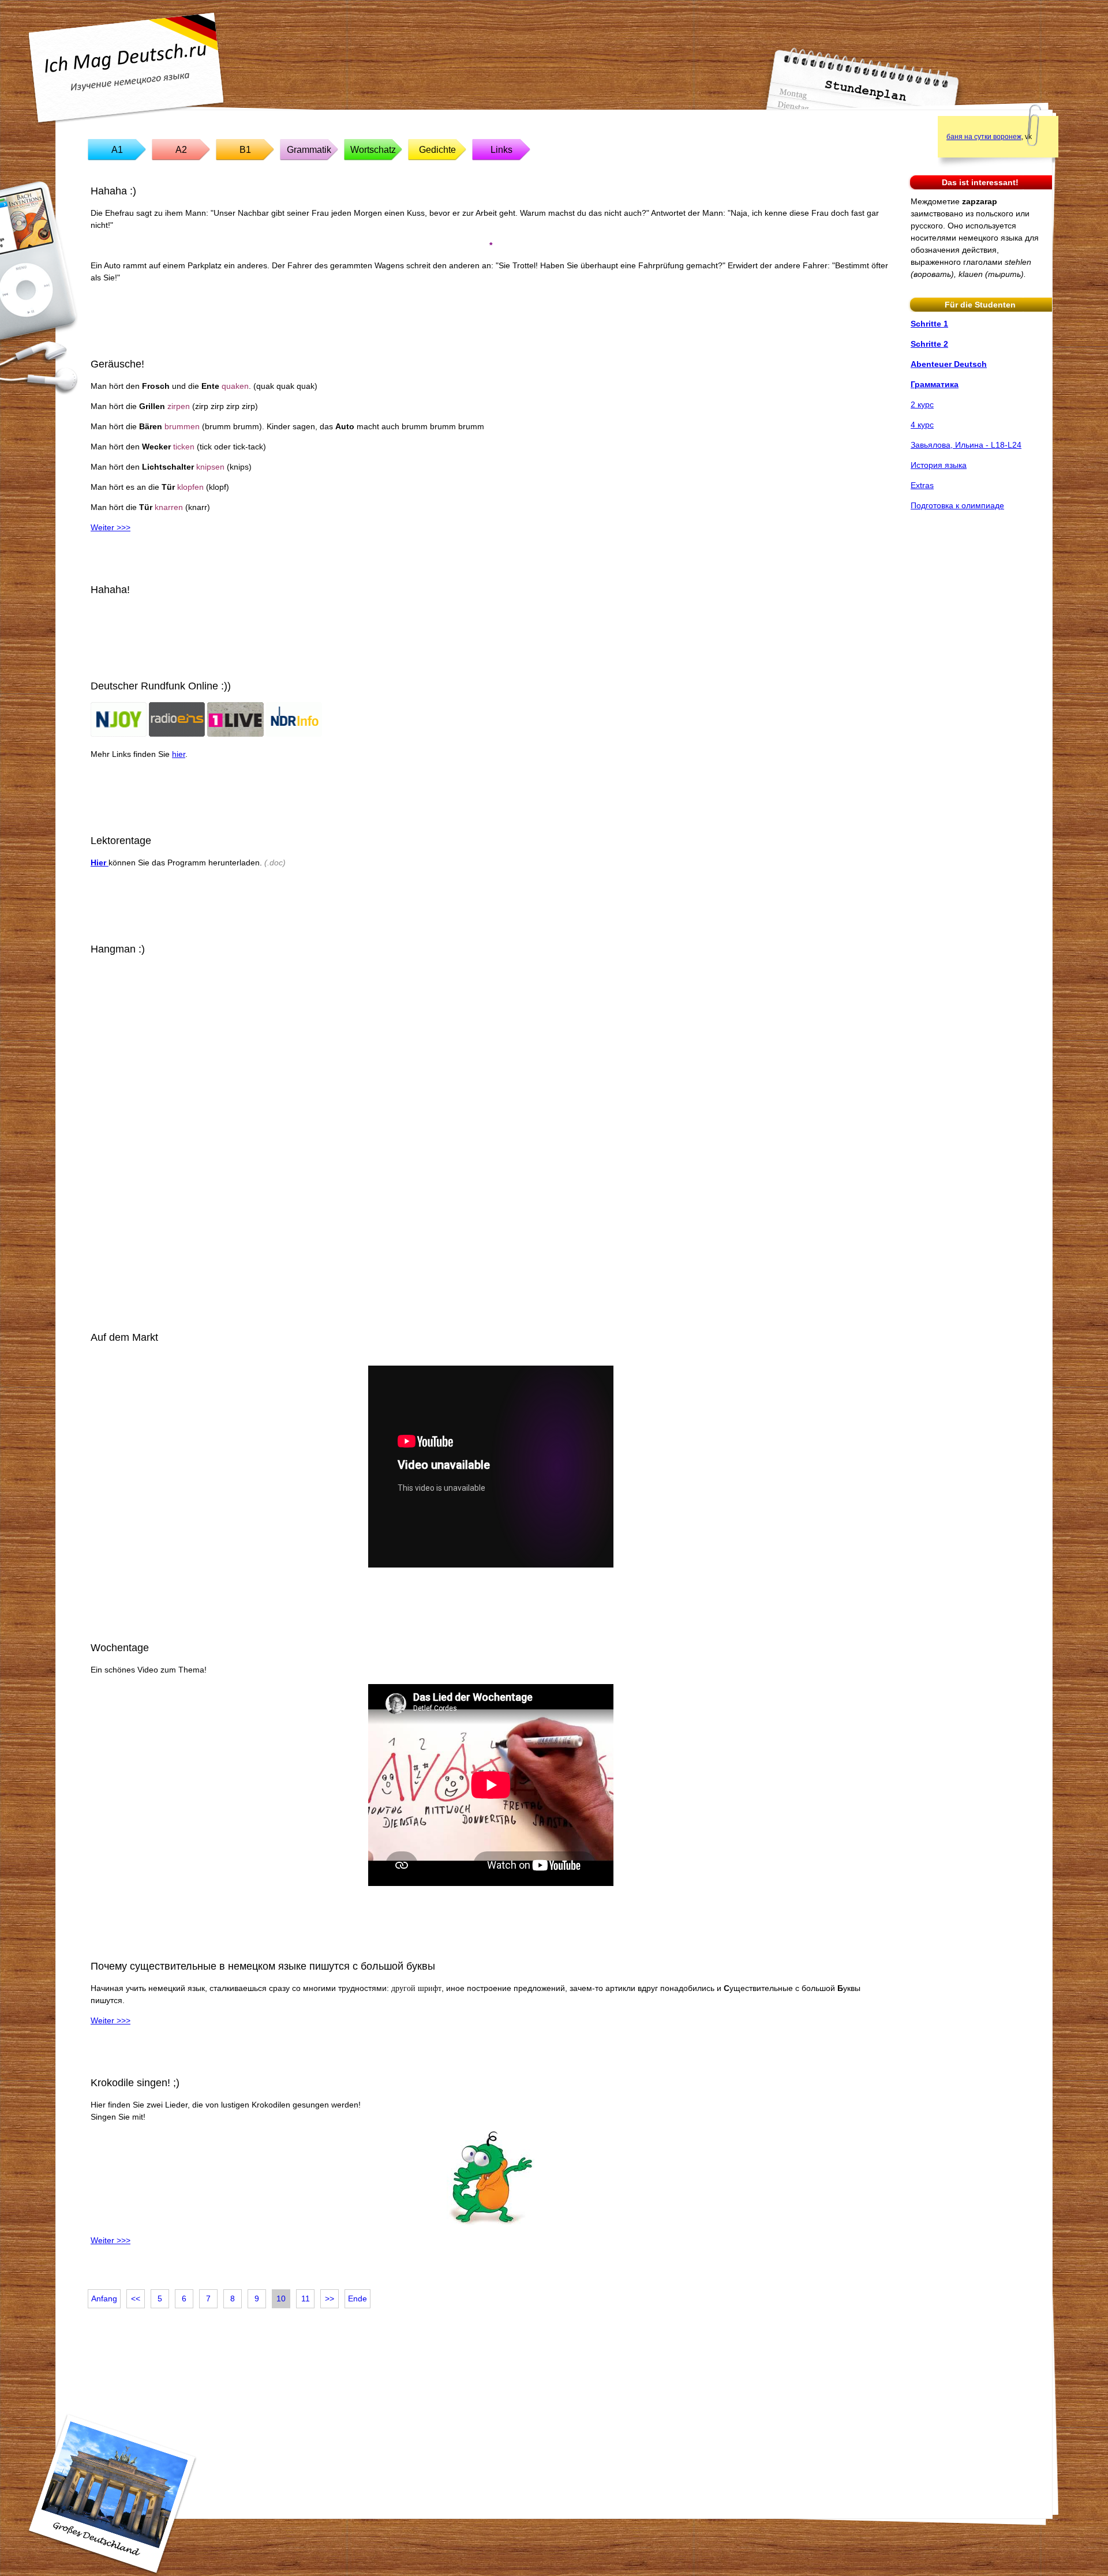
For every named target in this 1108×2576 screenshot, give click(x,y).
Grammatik (309, 150)
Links (501, 150)
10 (281, 2298)
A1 (117, 150)
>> (330, 2298)
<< (136, 2298)
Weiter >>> (111, 527)
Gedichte (437, 150)
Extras (922, 485)
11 (306, 2298)
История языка (939, 465)
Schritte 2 (929, 344)
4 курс (922, 425)
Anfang (104, 2298)
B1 (245, 150)
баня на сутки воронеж (984, 137)
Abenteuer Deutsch (949, 364)
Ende (358, 2298)
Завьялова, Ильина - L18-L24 (966, 445)
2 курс (922, 404)
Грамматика (935, 384)
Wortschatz (373, 150)
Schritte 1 (929, 324)
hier (179, 754)
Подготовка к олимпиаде (957, 505)
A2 (181, 150)
